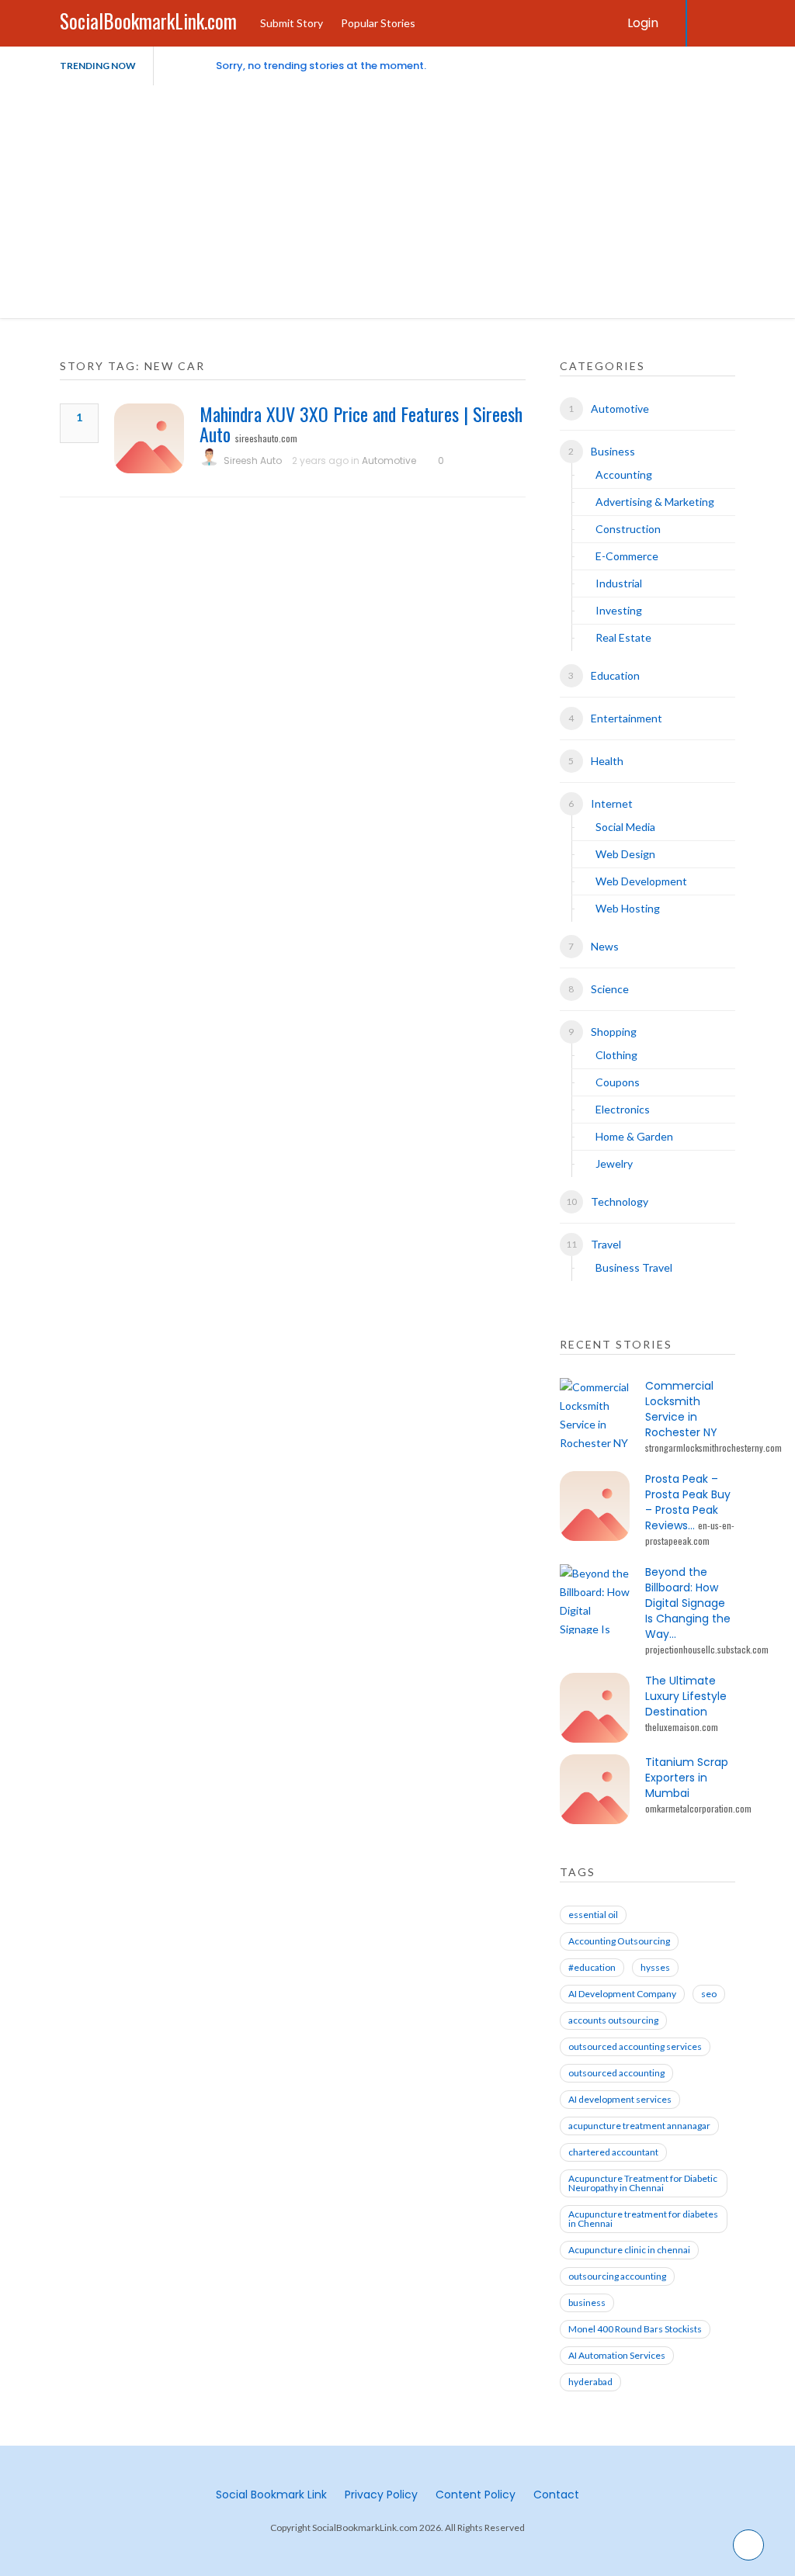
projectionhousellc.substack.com (707, 1649)
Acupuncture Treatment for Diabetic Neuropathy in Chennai (643, 2183)
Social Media (625, 827)
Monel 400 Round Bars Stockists (635, 2329)
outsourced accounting (616, 2073)
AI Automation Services (617, 2355)
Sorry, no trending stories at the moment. (321, 66)
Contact (556, 2495)
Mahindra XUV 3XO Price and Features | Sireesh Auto (361, 424)
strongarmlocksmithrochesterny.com (713, 1447)
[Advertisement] (397, 202)
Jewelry (614, 1163)
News (605, 946)
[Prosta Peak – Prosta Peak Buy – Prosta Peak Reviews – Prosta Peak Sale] (595, 1506)
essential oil (593, 1915)
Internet (612, 803)
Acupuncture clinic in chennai (629, 2250)
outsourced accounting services (635, 2046)
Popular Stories (378, 23)
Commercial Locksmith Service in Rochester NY (681, 1409)
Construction (628, 529)
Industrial (619, 583)
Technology (620, 1201)
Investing (619, 610)
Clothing (616, 1055)
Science (610, 989)
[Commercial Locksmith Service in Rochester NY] (595, 1413)
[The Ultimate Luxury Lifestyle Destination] (595, 1708)
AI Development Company (622, 1994)
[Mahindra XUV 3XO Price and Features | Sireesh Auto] (149, 438)
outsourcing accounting (617, 2276)
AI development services (620, 2099)
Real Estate (623, 637)
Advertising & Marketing (655, 502)
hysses (655, 1967)
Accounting (624, 474)
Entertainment (627, 718)
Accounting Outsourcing (619, 1941)
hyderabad (590, 2382)
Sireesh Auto (253, 460)
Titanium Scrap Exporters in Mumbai (687, 1778)
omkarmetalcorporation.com (698, 1808)
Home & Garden (634, 1136)
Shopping (614, 1032)
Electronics (623, 1109)
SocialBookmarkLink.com (148, 21)
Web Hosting (628, 908)
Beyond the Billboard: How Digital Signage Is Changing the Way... (688, 1603)
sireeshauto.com (266, 438)
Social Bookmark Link (271, 2495)
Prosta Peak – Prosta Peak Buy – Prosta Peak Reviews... (688, 1502)
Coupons (618, 1082)
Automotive (389, 460)
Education (615, 675)
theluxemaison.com (682, 1727)
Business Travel (634, 1267)
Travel (606, 1244)
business (587, 2302)
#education (592, 1967)
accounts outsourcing (613, 2020)
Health (607, 761)
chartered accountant (613, 2152)
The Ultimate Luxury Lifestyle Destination (686, 1696)
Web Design (625, 854)
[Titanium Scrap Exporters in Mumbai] (595, 1789)
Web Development (641, 881)
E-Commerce (627, 556)
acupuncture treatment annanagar (639, 2126)
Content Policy (476, 2495)
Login (643, 23)
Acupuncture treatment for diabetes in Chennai (643, 2219)
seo (709, 1994)
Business (613, 451)
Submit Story (292, 23)
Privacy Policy (381, 2495)
